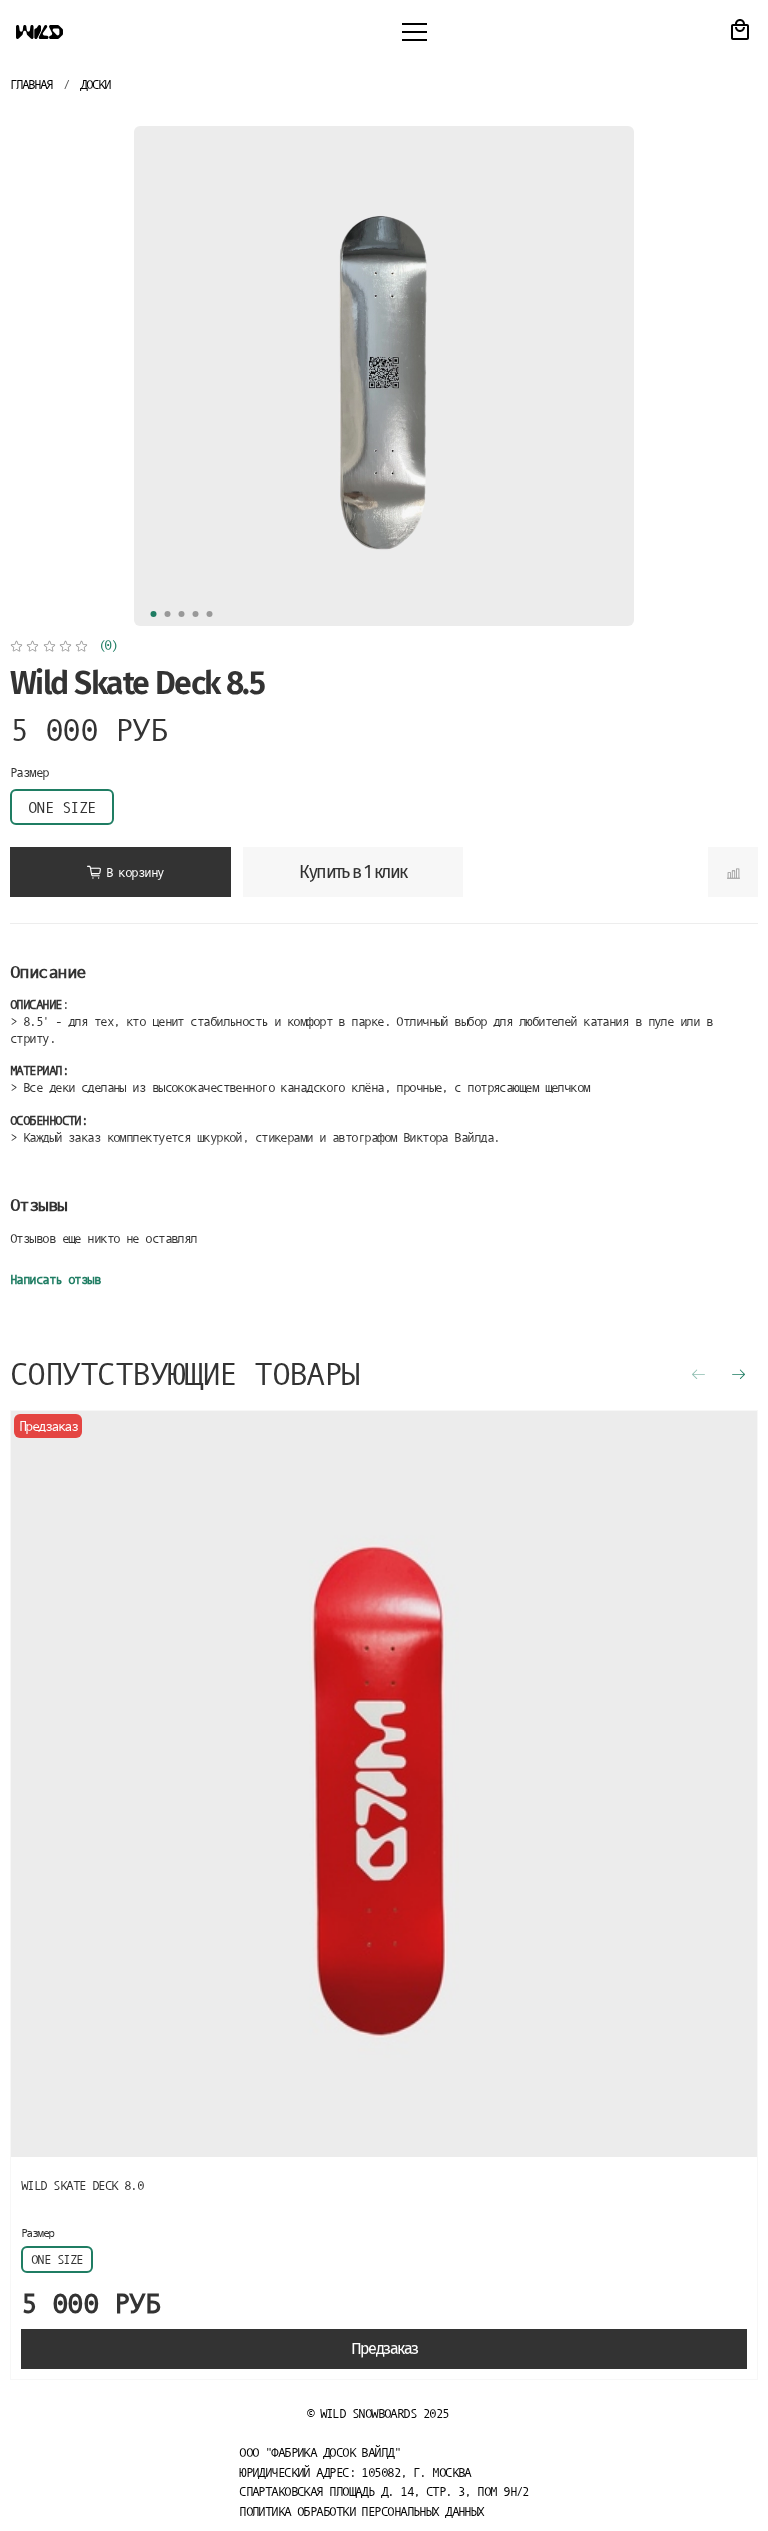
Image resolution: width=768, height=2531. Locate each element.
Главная (31, 84)
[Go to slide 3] (182, 614)
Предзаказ (384, 2348)
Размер (29, 772)
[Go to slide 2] (168, 614)
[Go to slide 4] (196, 614)
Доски (95, 84)
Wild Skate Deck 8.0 (82, 2185)
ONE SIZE (62, 807)
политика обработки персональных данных (361, 2511)
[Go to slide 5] (210, 614)
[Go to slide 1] (154, 614)
